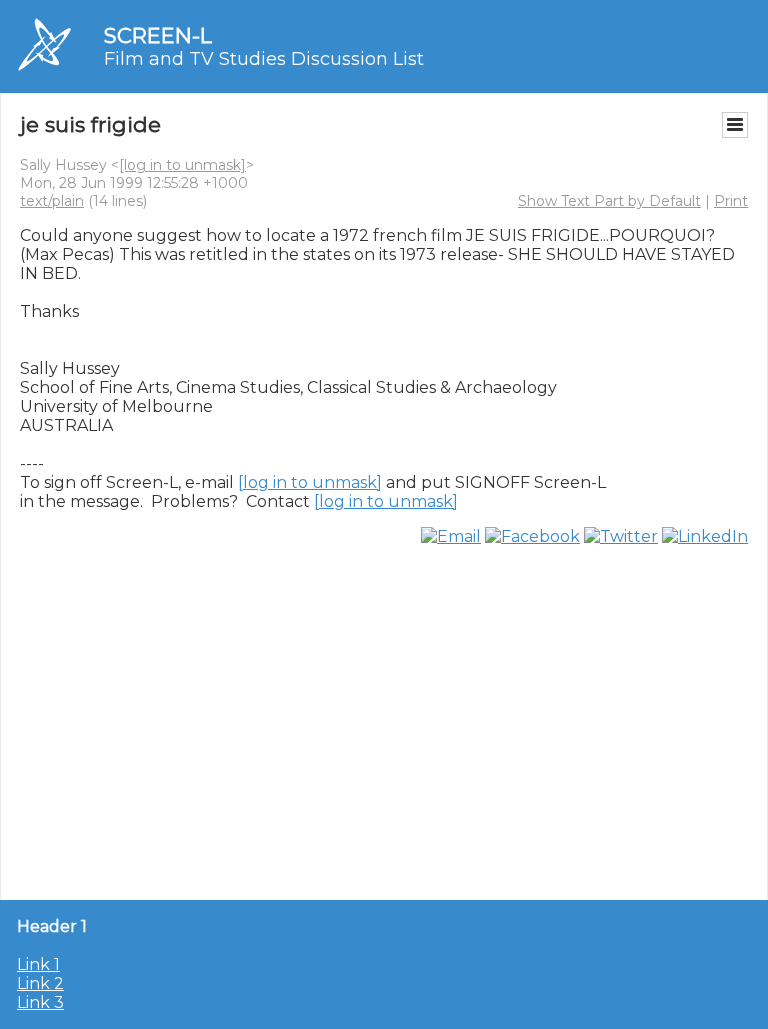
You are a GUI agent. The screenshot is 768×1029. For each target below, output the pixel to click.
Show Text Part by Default (609, 201)
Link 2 (40, 983)
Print (731, 201)
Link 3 (40, 1002)
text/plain (52, 201)
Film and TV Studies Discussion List (264, 59)
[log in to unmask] (182, 165)
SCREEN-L (158, 35)
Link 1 (38, 964)
